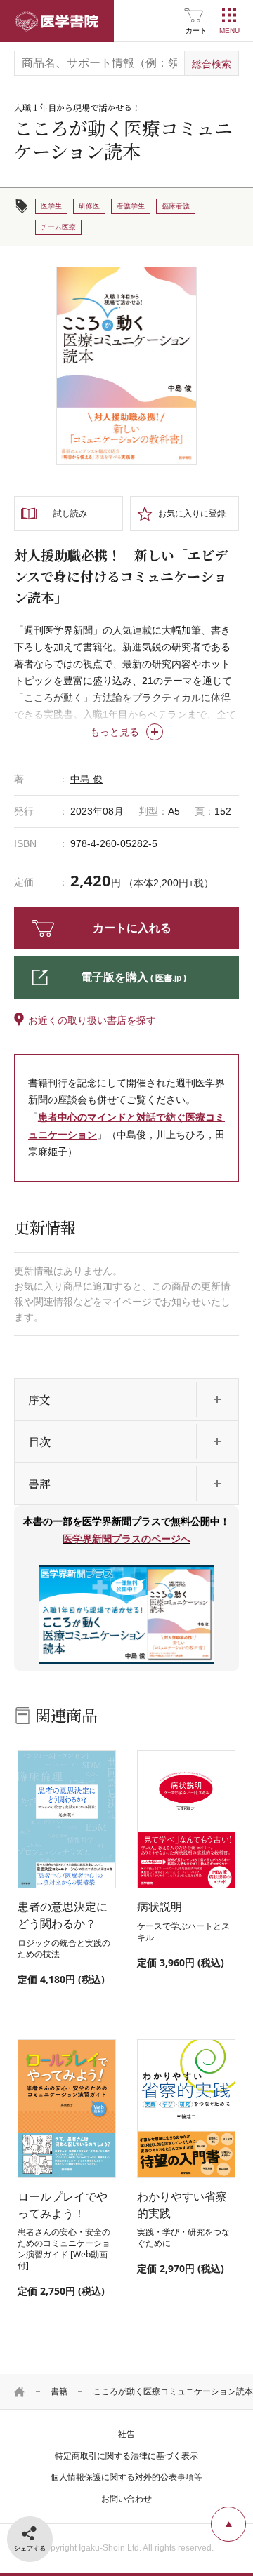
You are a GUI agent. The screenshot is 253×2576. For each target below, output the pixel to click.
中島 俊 (86, 779)
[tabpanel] (126, 366)
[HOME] (20, 2391)
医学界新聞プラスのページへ (126, 1539)
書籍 (59, 2391)
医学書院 (57, 21)
